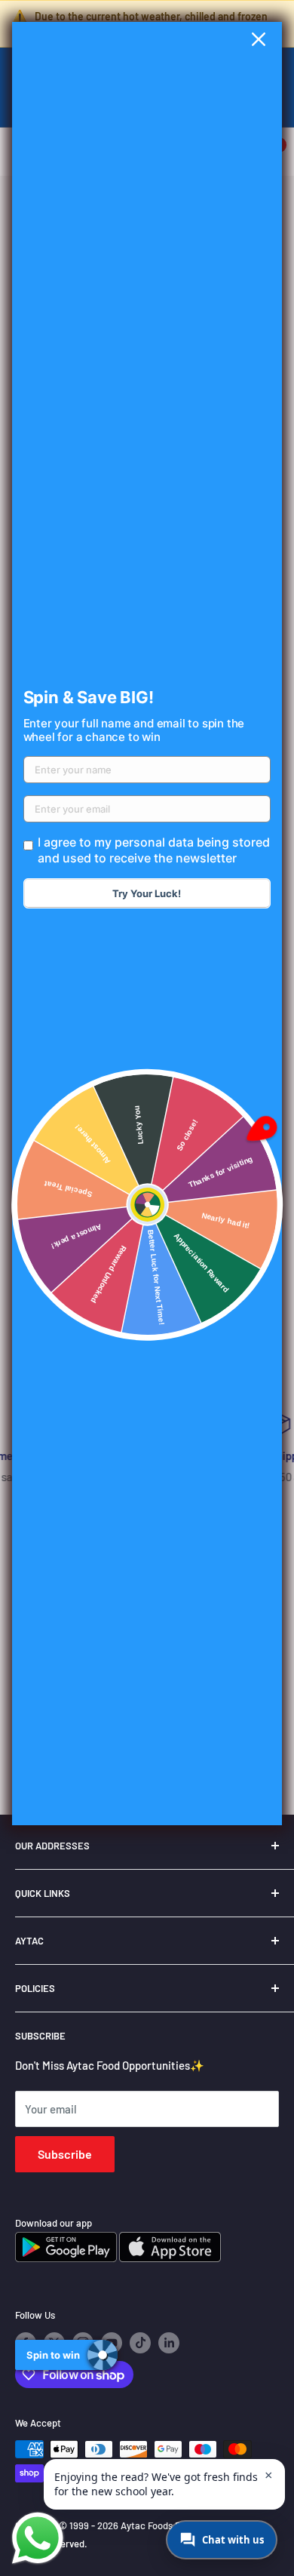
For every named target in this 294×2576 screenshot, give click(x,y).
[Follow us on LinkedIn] (169, 2343)
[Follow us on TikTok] (140, 2343)
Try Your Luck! (147, 893)
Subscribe (65, 2154)
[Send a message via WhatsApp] (38, 2538)
